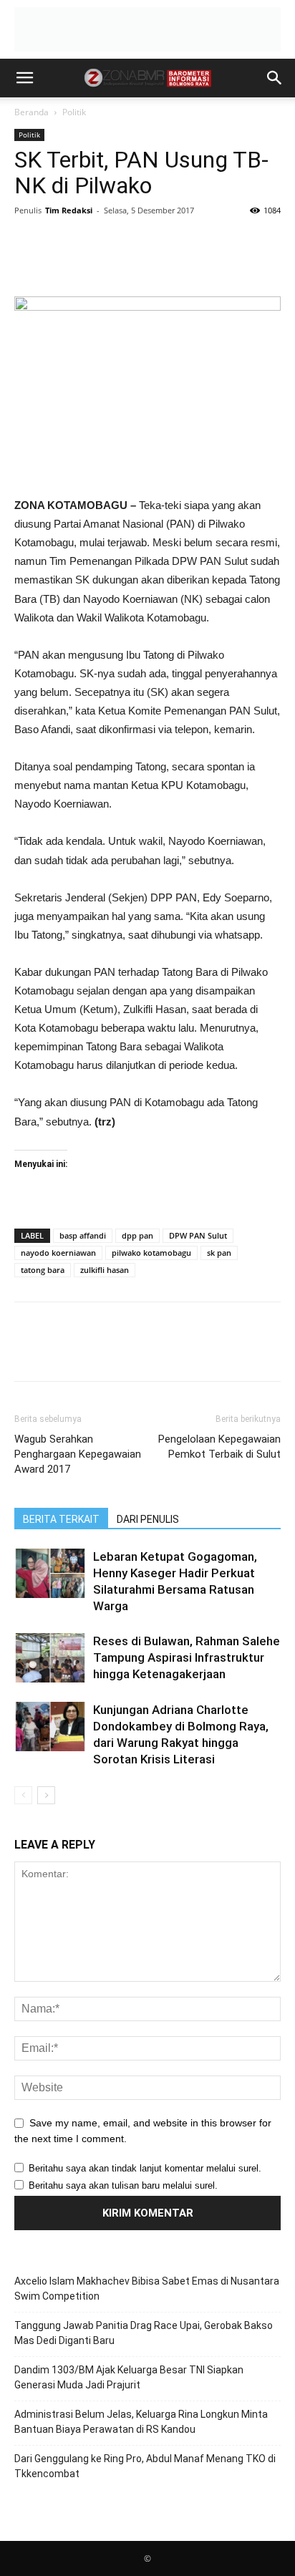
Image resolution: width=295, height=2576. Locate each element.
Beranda (32, 112)
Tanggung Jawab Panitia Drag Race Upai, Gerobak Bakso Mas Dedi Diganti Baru (144, 2333)
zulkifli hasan (105, 1270)
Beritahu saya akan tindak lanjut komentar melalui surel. (145, 2168)
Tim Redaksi (69, 210)
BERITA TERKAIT (61, 1519)
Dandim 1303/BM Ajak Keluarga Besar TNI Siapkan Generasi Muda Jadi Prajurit (129, 2377)
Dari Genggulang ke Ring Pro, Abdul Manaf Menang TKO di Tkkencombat (145, 2466)
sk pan (219, 1253)
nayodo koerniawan (58, 1253)
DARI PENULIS (148, 1519)
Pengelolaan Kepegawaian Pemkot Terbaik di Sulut (219, 1447)
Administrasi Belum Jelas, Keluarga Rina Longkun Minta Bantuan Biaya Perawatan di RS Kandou (141, 2422)
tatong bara (43, 1270)
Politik (74, 112)
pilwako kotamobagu (151, 1253)
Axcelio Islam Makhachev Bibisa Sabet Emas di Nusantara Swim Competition (147, 2289)
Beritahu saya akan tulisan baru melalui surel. (123, 2185)
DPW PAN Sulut (198, 1235)
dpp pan (137, 1235)
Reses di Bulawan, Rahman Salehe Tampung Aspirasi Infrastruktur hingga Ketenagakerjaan (187, 1657)
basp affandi (83, 1235)
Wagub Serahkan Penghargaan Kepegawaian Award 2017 (78, 1454)
